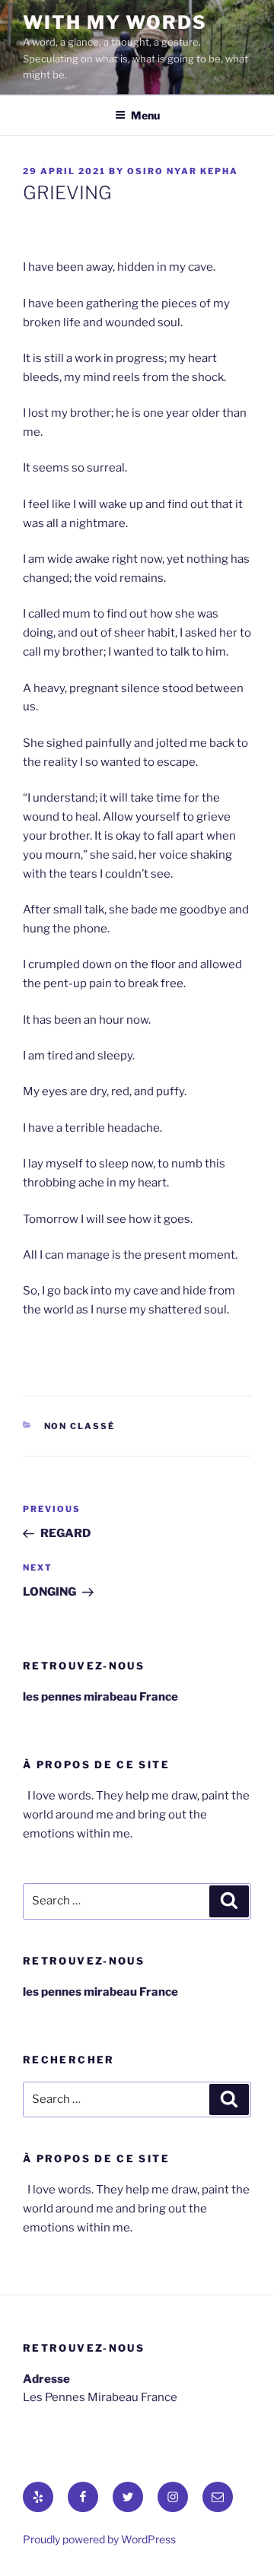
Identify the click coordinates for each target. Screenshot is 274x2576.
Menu (145, 115)
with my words (115, 22)
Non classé (80, 1426)
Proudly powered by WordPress (99, 2539)
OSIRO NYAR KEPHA (183, 171)
